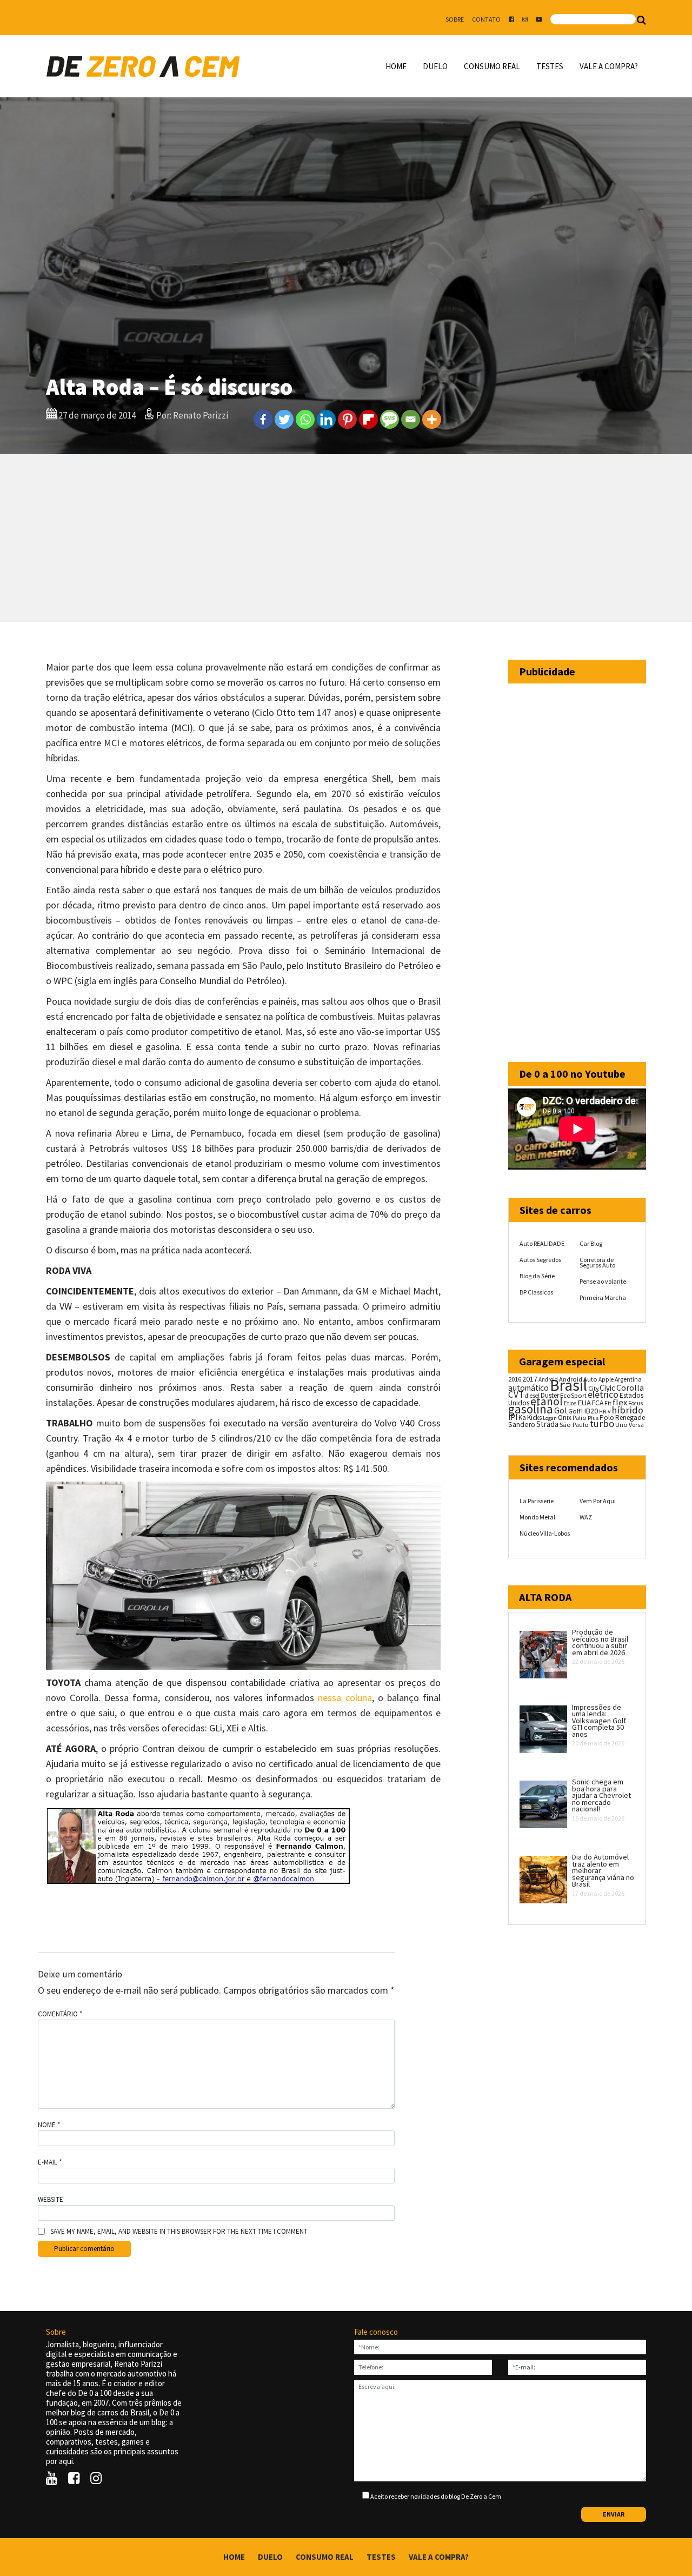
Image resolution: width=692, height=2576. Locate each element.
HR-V (605, 1412)
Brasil (568, 1385)
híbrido (627, 1410)
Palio (580, 1417)
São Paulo (574, 1425)
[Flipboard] (368, 419)
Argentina (628, 1379)
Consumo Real (492, 66)
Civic (607, 1388)
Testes (550, 66)
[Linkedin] (326, 419)
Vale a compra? (609, 66)
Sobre (455, 19)
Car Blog (591, 1243)
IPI (513, 1417)
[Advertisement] (346, 538)
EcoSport (573, 1395)
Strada (547, 1424)
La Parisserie (537, 1501)
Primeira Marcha (603, 1297)
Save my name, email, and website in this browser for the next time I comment (179, 2232)
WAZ (586, 1517)
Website (51, 2200)
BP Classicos (536, 1292)
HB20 (590, 1411)
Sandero (522, 1425)
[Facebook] (263, 419)
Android (548, 1379)
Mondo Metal (537, 1517)
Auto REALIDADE (542, 1243)
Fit (608, 1403)
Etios (570, 1403)
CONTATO (486, 19)
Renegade (630, 1418)
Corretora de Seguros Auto (597, 1262)
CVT (516, 1395)
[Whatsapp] (305, 419)
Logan (550, 1418)
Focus (636, 1403)
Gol (561, 1410)
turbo (602, 1423)
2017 (530, 1379)
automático (528, 1388)
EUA (584, 1403)
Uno (621, 1425)
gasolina (531, 1409)
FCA (598, 1403)
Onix (565, 1418)
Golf (574, 1411)
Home (396, 66)
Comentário (60, 2014)
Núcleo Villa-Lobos (545, 1533)
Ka (522, 1418)
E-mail (50, 2162)
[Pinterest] (347, 419)
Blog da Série (537, 1276)
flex (620, 1402)
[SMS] (390, 419)
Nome (49, 2125)
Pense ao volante (603, 1281)
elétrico (603, 1395)
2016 (515, 1379)
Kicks (534, 1418)
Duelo (435, 66)
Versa (636, 1425)
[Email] (411, 419)
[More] (432, 419)
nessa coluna (345, 1698)
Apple (606, 1379)
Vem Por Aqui (598, 1501)
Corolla (630, 1387)
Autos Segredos (540, 1260)
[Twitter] (284, 419)
